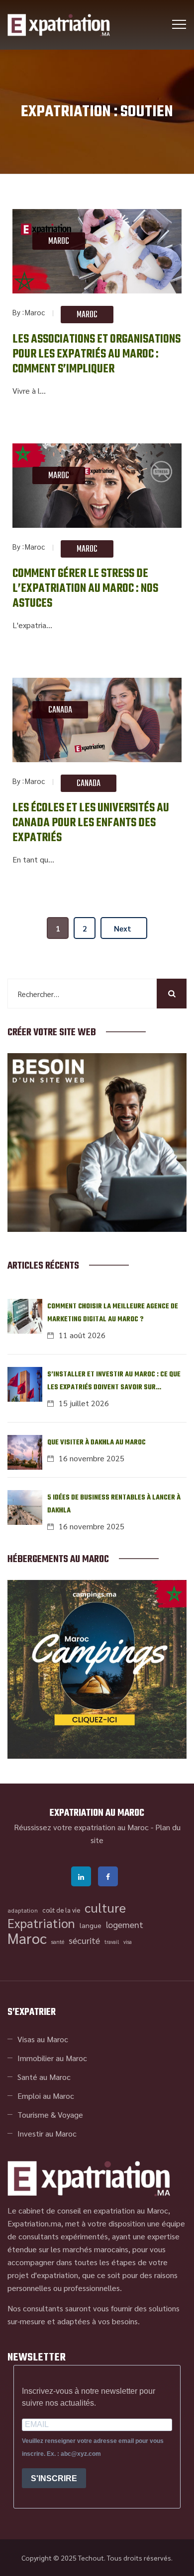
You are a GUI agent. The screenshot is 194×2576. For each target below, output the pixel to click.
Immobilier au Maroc (52, 2058)
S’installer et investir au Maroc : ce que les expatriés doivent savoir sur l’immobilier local (114, 1382)
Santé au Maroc (44, 2077)
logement (125, 1924)
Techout (91, 2558)
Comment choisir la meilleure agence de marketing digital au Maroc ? (113, 1313)
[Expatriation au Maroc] (59, 25)
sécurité (84, 1940)
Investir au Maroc (47, 2133)
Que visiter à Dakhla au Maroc (97, 1443)
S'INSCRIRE (54, 2478)
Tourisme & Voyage (50, 2114)
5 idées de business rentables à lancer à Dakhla (114, 1504)
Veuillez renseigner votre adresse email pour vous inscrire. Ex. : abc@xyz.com (93, 2447)
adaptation (23, 1910)
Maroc (59, 242)
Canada (60, 710)
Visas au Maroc (43, 2039)
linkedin (81, 1876)
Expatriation (41, 1923)
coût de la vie (61, 1910)
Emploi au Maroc (46, 2096)
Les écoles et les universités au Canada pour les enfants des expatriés (91, 823)
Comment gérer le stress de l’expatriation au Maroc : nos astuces (85, 589)
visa (128, 1942)
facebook (108, 1876)
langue (91, 1925)
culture (105, 1908)
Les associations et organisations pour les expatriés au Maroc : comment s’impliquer (97, 355)
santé (58, 1942)
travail (112, 1942)
